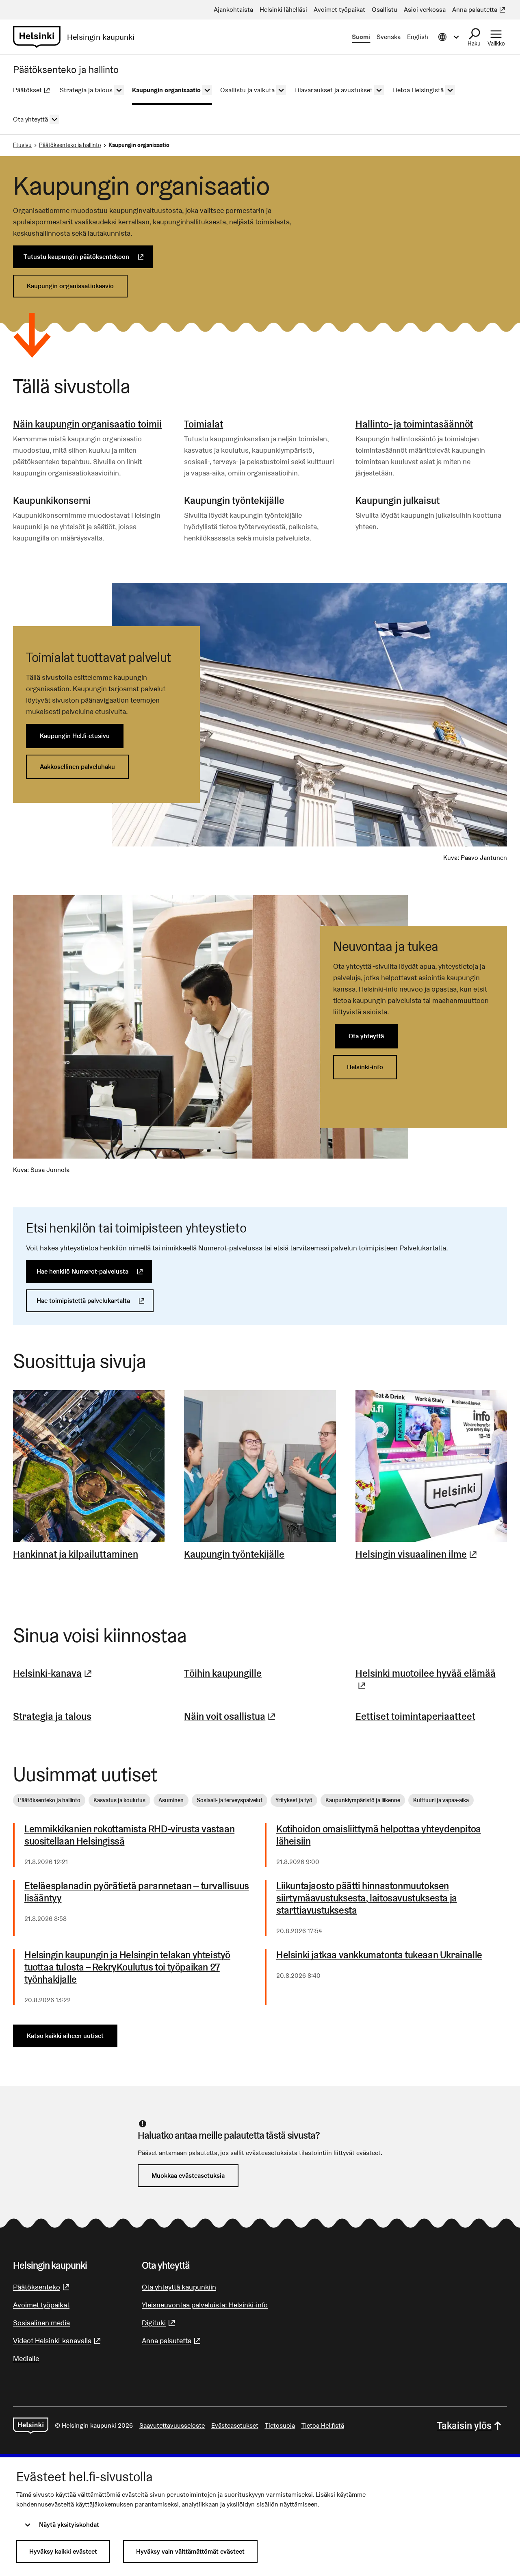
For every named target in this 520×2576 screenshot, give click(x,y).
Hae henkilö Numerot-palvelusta (94, 1271)
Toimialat (204, 424)
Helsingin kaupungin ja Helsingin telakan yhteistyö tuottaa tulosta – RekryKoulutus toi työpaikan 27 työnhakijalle (127, 1967)
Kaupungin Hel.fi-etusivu (75, 736)
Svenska (389, 37)
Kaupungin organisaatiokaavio (70, 286)
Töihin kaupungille (223, 1673)
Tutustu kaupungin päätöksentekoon (88, 257)
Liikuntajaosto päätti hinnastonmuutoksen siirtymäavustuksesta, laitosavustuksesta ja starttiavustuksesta (367, 1898)
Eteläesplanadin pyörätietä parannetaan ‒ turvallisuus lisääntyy (137, 1892)
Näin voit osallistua (231, 1716)
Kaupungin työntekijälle (234, 500)
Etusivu (22, 145)
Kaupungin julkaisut (398, 500)
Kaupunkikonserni (52, 500)
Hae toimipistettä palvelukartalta (95, 1301)
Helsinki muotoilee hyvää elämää (431, 1679)
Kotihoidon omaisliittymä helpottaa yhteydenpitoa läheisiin (379, 1835)
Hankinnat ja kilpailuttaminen (76, 1554)
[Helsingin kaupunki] (31, 2426)
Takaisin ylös (464, 2425)
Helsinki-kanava (53, 1673)
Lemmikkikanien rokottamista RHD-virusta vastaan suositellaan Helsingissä (129, 1835)
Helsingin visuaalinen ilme (417, 1554)
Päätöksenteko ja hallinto (70, 145)
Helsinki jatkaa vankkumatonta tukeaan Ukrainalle (379, 1955)
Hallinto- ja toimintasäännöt (414, 424)
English (418, 37)
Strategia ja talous (52, 1716)
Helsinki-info (365, 1067)
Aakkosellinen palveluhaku (77, 767)
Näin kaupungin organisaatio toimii (87, 424)
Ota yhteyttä (366, 1036)
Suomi (361, 37)
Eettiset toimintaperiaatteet (415, 1716)
